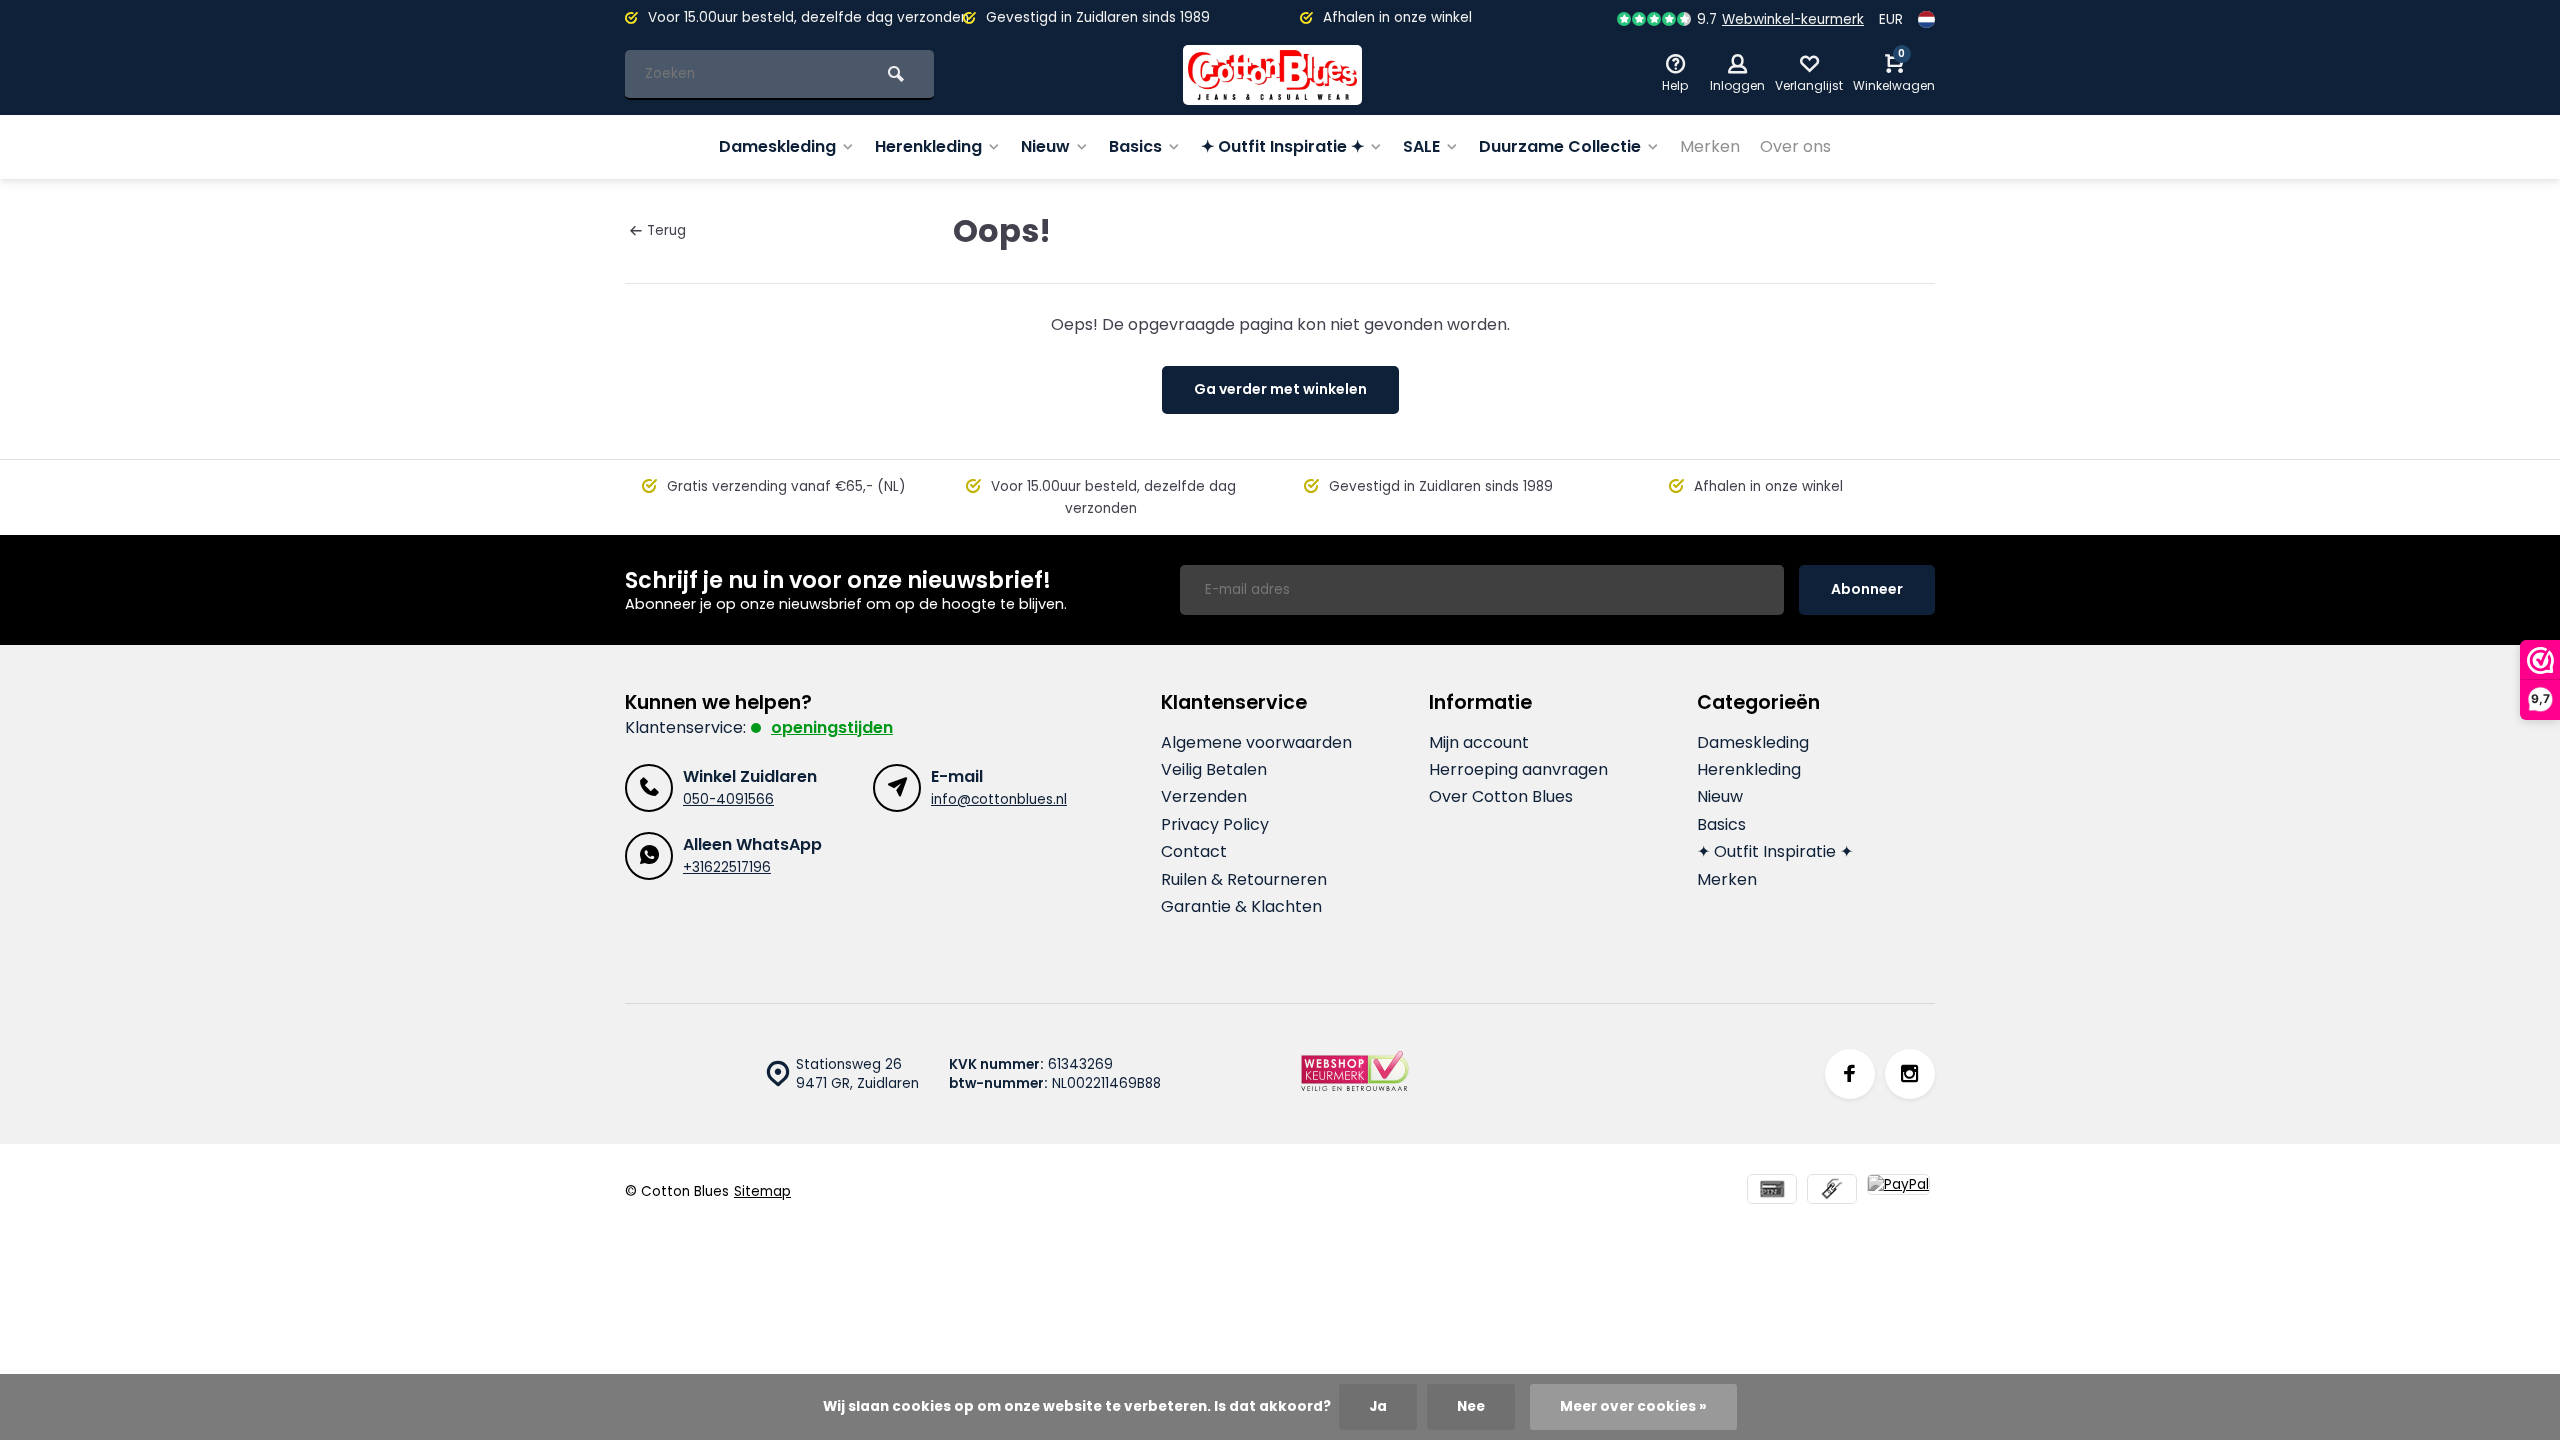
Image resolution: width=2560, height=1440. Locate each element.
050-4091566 (728, 799)
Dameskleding (777, 146)
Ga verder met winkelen (1280, 389)
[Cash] (1832, 1191)
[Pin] (1772, 1191)
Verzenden (1204, 797)
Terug (666, 230)
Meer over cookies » (1633, 1406)
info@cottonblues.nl (999, 799)
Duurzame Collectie (1560, 146)
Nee (1471, 1406)
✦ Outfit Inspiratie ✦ (1282, 146)
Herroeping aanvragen (1518, 770)
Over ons (1795, 146)
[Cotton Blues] (1273, 75)
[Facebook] (1850, 1074)
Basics (1135, 146)
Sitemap (762, 1191)
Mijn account (1479, 743)
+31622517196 (727, 867)
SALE (1421, 146)
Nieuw (1045, 146)
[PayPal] (1898, 1191)
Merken (1710, 146)
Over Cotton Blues (1501, 797)
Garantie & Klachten (1241, 907)
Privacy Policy (1215, 825)
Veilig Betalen (1214, 770)
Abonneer (1867, 589)
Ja (1378, 1406)
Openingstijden (832, 727)
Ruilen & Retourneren (1244, 880)
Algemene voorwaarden (1256, 743)
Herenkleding (928, 146)
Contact (1194, 852)
